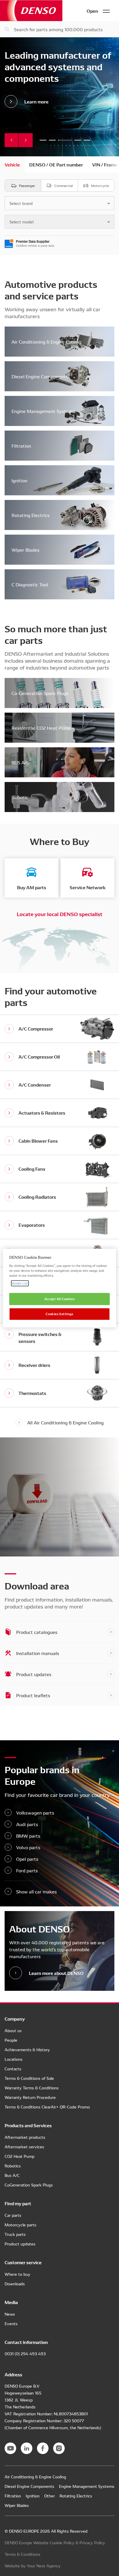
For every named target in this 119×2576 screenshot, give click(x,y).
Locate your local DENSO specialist (60, 914)
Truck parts (15, 2234)
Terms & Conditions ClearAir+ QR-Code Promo (47, 2107)
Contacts (13, 2069)
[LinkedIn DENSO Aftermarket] (27, 2448)
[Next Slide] (26, 140)
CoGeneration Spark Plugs (29, 2185)
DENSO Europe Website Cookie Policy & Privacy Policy (55, 2542)
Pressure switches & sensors (40, 1337)
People (11, 2040)
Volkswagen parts (35, 1813)
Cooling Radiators (37, 1197)
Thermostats (32, 1393)
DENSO (31, 11)
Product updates (34, 1674)
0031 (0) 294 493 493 (25, 2353)
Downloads (15, 2284)
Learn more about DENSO (56, 1973)
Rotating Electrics (31, 515)
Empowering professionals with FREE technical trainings (52, 140)
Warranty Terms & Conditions (32, 2088)
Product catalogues (37, 1632)
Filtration (21, 446)
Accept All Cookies (59, 1299)
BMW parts (28, 1836)
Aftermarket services (24, 2147)
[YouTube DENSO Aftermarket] (10, 2448)
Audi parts (27, 1824)
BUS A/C (20, 762)
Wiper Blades (26, 550)
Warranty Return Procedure (30, 2097)
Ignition (19, 480)
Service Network (88, 887)
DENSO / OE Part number (56, 164)
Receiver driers (34, 1365)
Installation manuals (38, 1653)
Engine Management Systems (43, 411)
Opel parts (27, 1859)
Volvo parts (28, 1847)
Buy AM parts (32, 887)
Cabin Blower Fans (38, 1140)
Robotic (20, 797)
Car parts (13, 2215)
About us (13, 2030)
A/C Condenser (35, 1084)
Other (50, 2496)
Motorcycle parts (21, 2225)
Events (11, 2323)
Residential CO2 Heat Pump (41, 728)
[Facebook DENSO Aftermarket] (43, 2448)
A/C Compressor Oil (39, 1056)
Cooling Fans (32, 1169)
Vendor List (20, 1283)
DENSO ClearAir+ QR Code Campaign (87, 140)
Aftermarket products (25, 2137)
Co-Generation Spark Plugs (40, 693)
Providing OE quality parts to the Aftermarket (43, 140)
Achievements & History (27, 2049)
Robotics (13, 2166)
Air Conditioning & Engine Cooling (47, 342)
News (10, 2314)
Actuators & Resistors (42, 1112)
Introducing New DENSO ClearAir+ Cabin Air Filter (78, 140)
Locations (14, 2059)
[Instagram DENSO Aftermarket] (59, 2448)
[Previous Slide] (12, 140)
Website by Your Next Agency (33, 2566)
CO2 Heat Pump (19, 2156)
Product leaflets (33, 1695)
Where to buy (17, 2274)
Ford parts (27, 1870)
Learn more (36, 101)
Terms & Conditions (23, 2554)
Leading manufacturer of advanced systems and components (65, 140)
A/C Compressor (36, 1028)
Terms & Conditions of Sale (29, 2078)
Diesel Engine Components (40, 376)
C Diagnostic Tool (30, 584)
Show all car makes (37, 1891)
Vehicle (12, 164)
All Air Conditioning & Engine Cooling (65, 1422)
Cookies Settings (59, 1314)
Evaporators (32, 1225)
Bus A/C (12, 2175)
